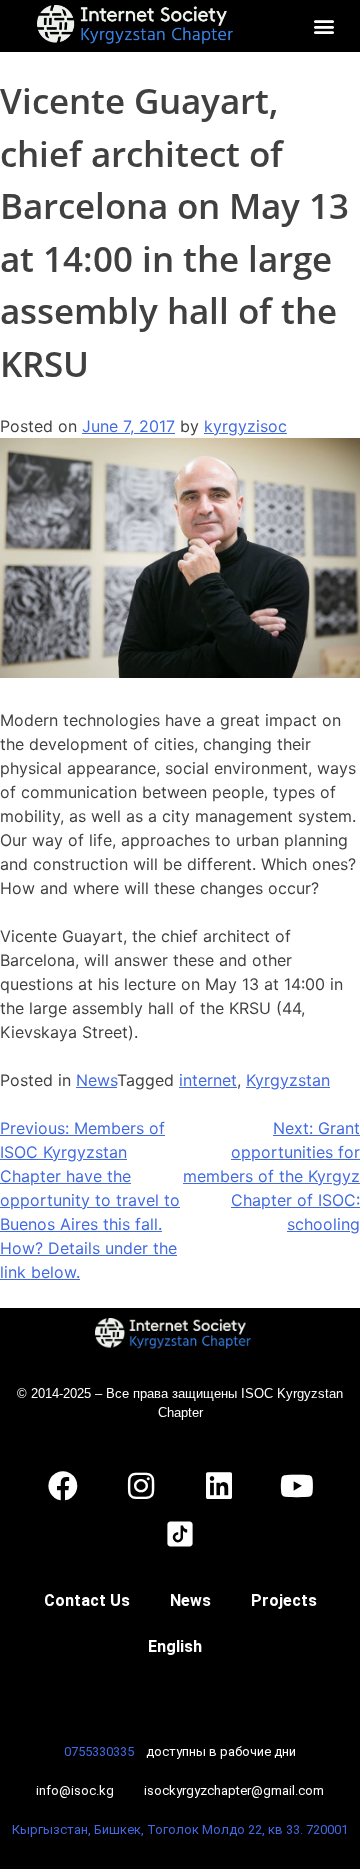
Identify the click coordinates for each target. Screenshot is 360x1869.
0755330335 (99, 1751)
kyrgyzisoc (245, 426)
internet (208, 1080)
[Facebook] (63, 1486)
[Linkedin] (219, 1486)
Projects (284, 1600)
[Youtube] (297, 1486)
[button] (324, 25)
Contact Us (87, 1600)
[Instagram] (141, 1486)
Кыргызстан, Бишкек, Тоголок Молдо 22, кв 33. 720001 (180, 1829)
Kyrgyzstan (288, 1080)
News (96, 1080)
